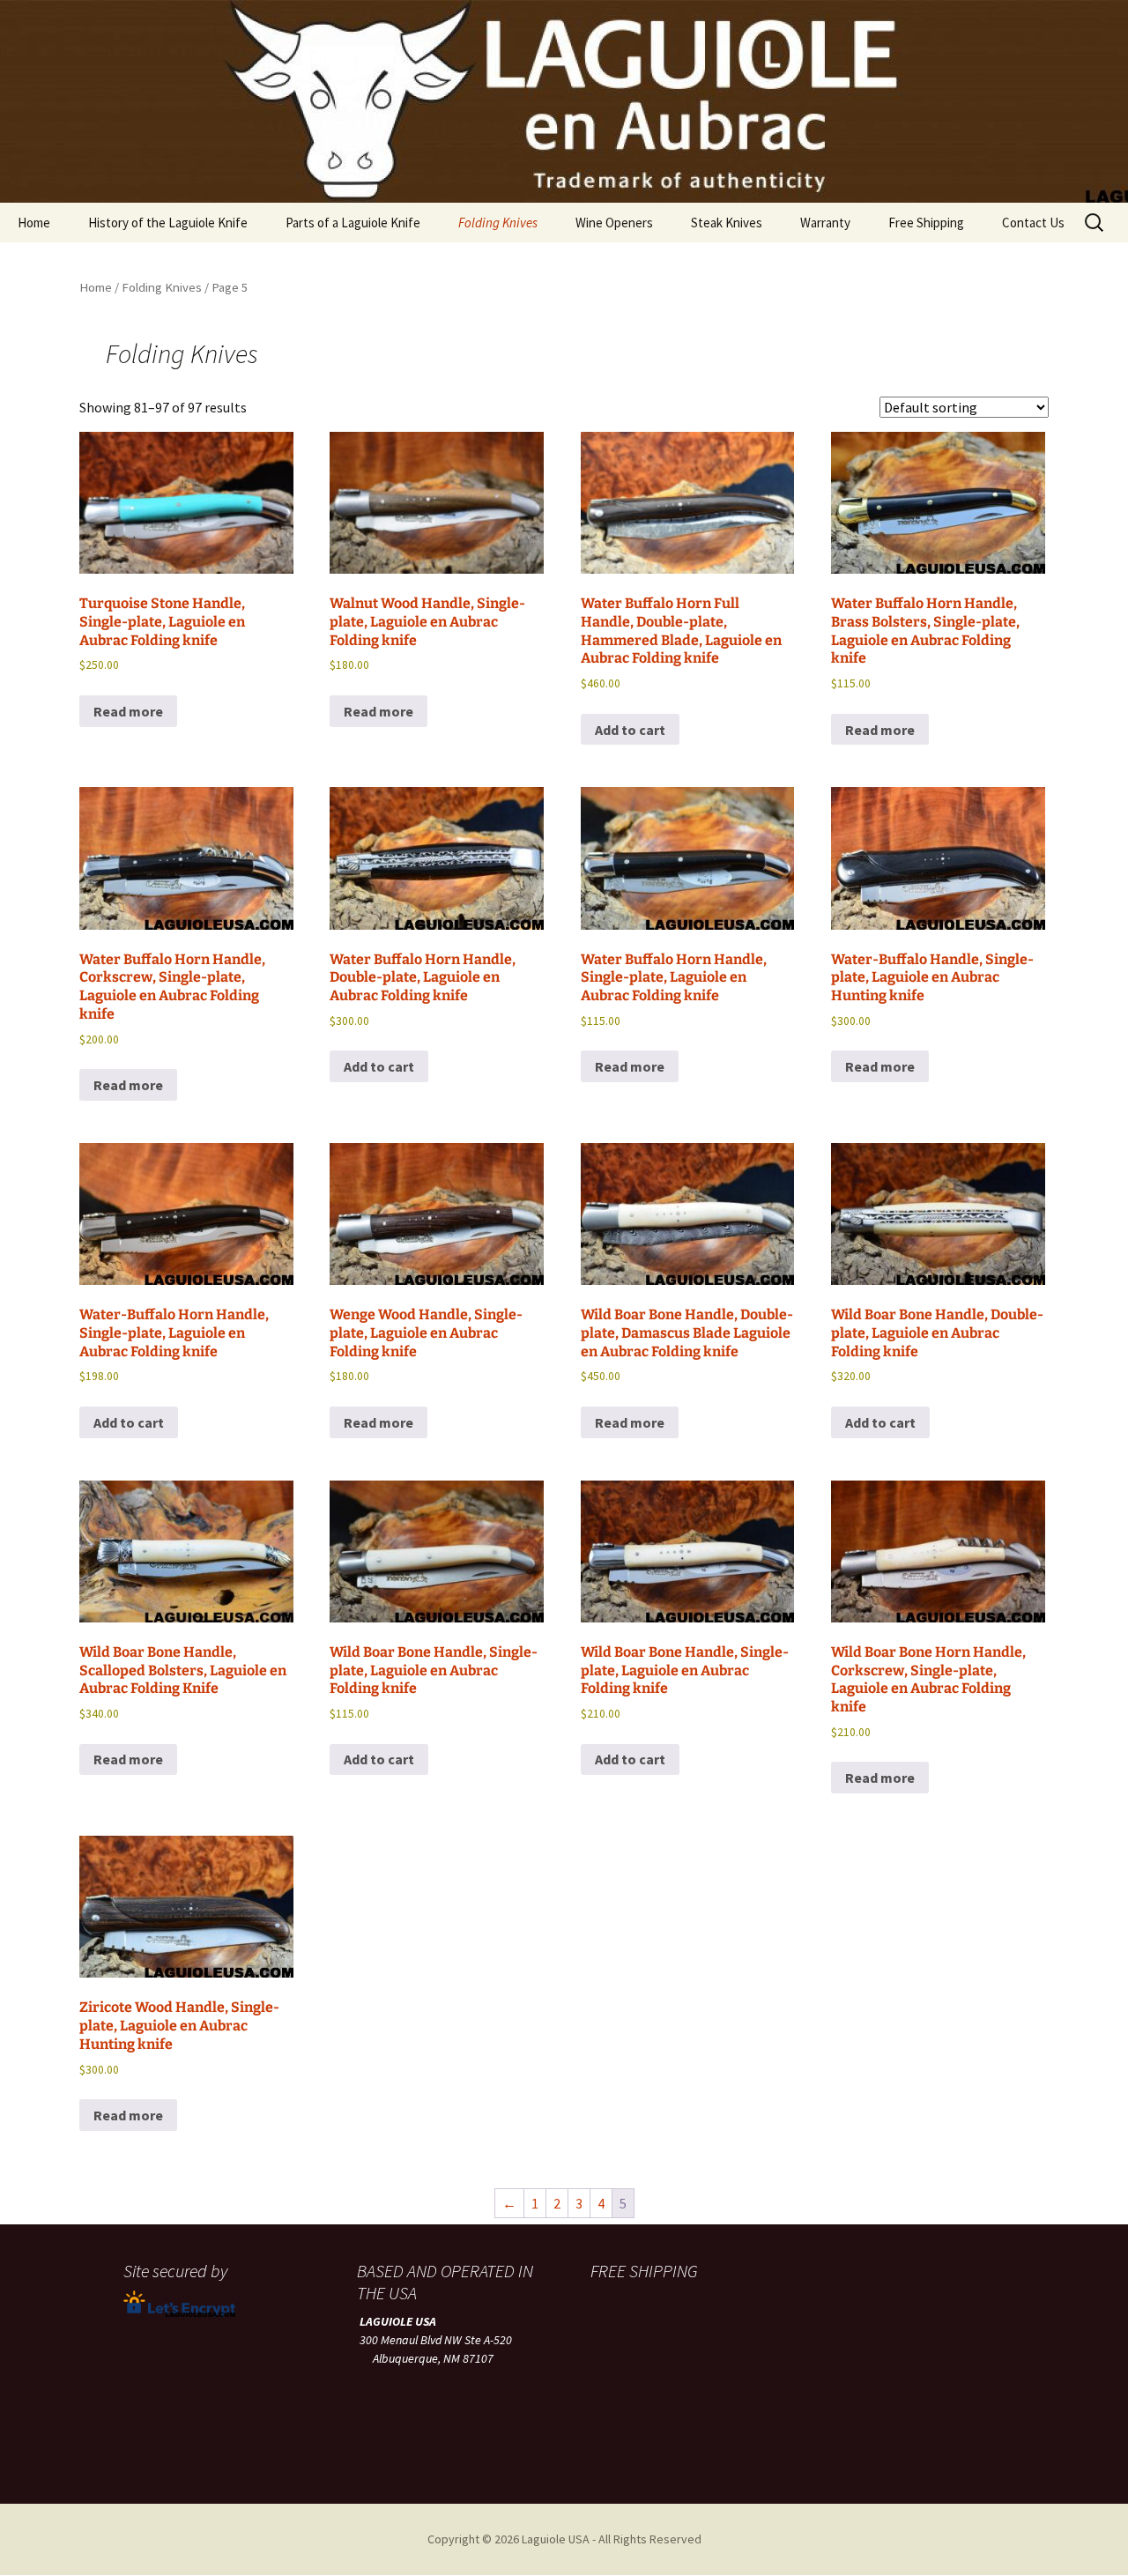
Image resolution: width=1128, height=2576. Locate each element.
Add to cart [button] (630, 730)
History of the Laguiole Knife (168, 223)
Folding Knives (498, 223)
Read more (128, 711)
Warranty (825, 223)
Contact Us (1033, 223)
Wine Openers (614, 223)
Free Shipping (926, 223)
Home (34, 223)
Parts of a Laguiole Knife (353, 223)
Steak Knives (727, 223)
